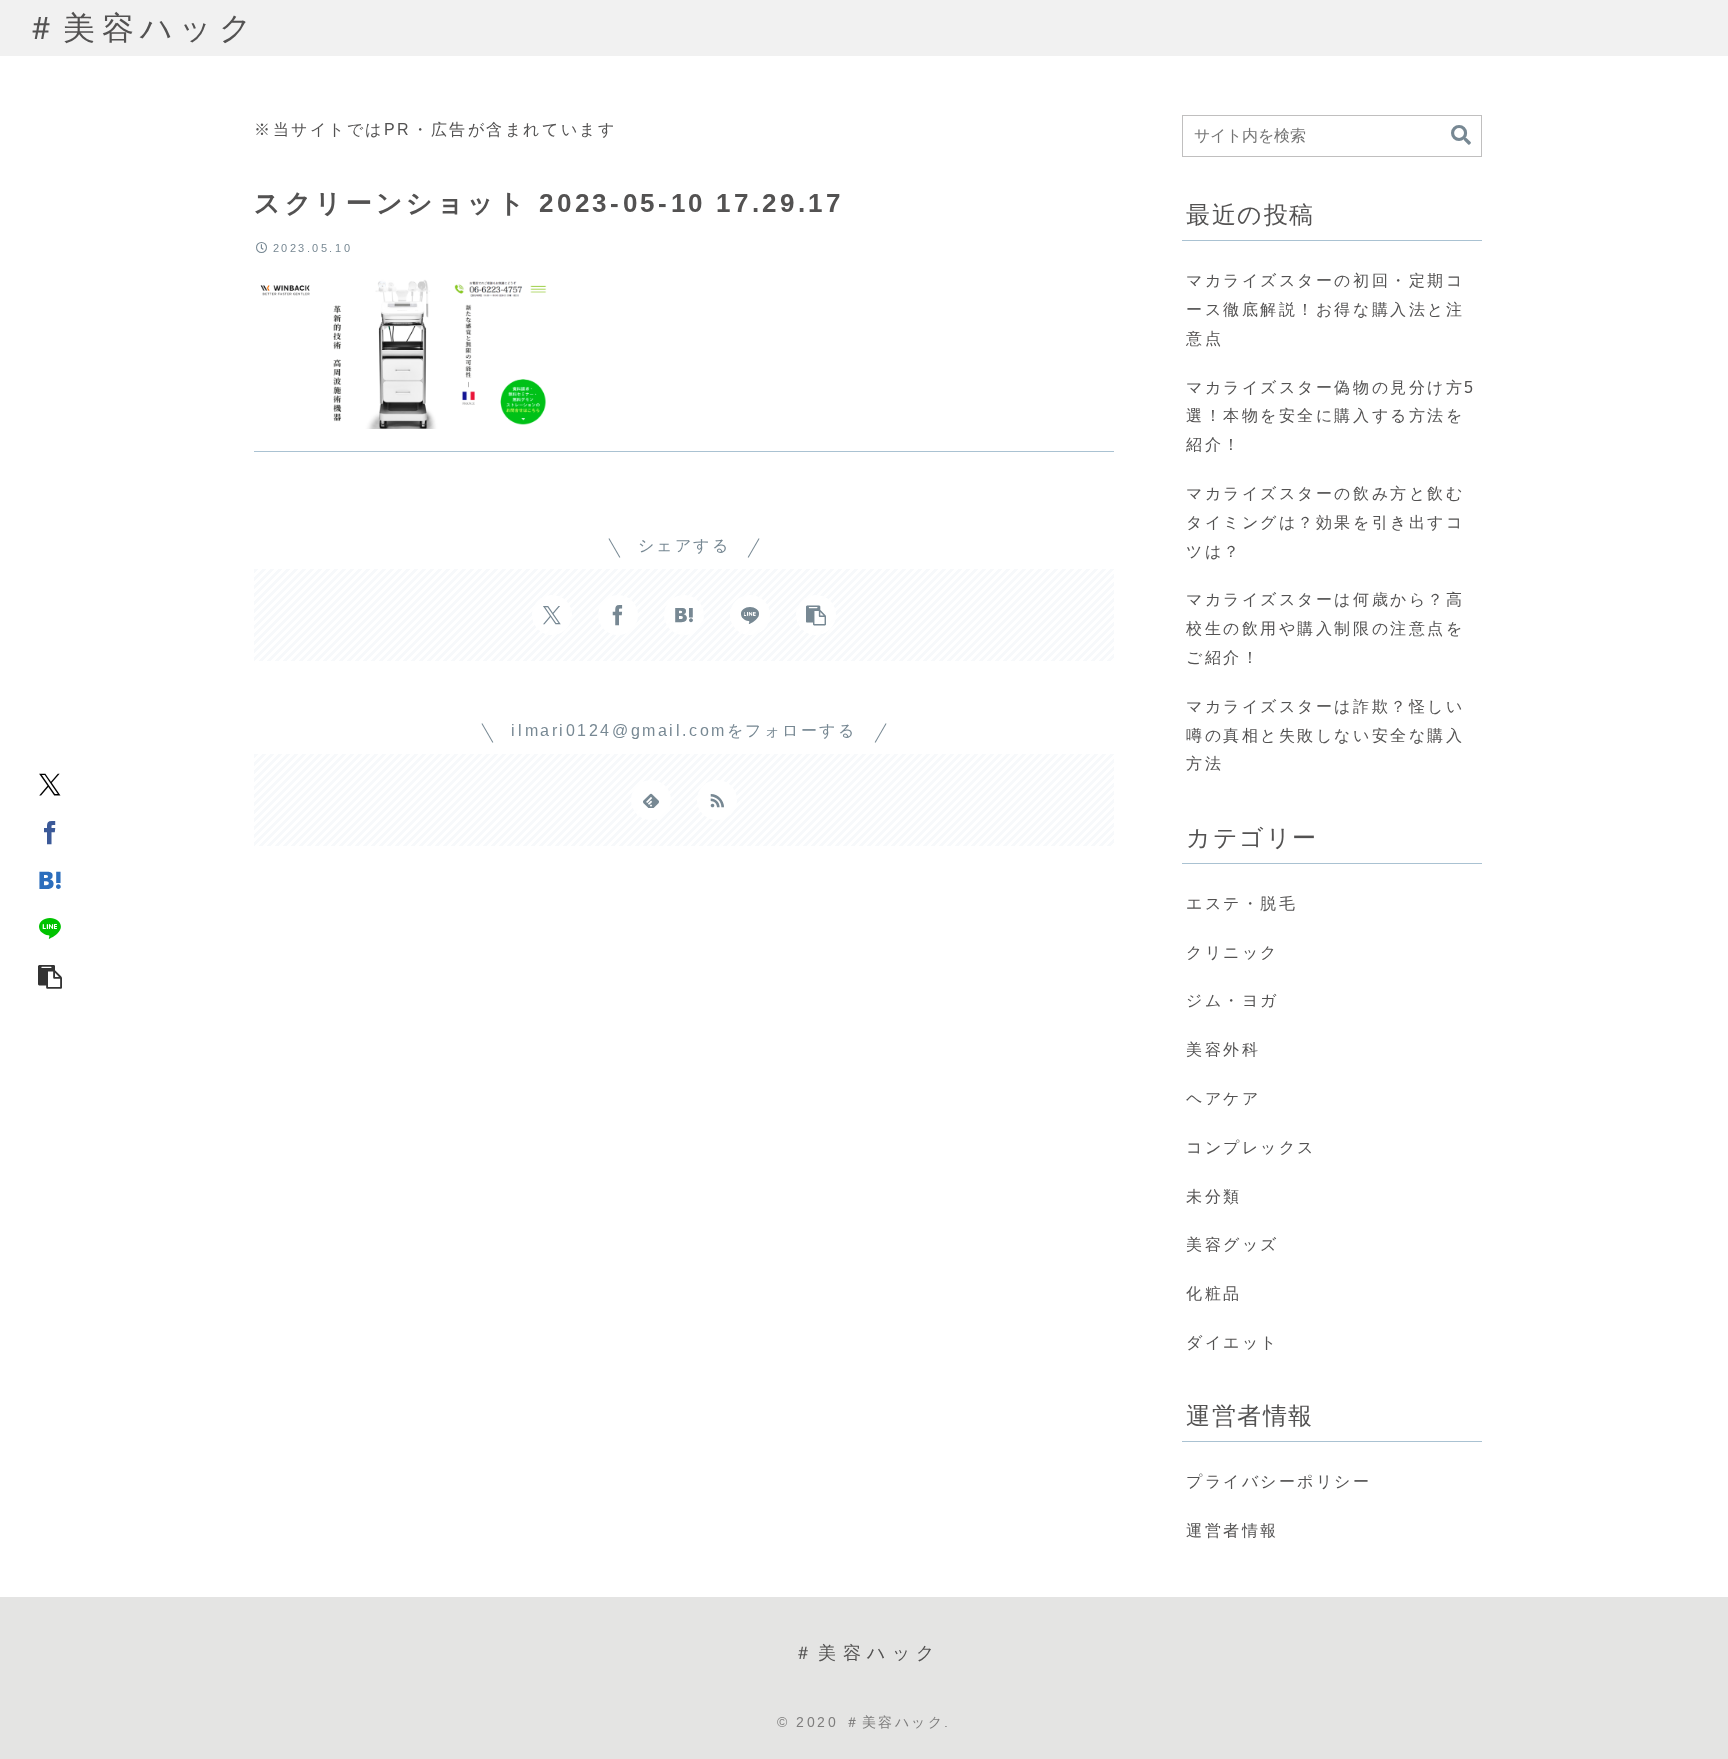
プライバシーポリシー (1279, 1481)
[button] (50, 976)
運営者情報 (1232, 1530)
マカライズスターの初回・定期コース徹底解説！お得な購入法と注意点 (1325, 309)
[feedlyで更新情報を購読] (651, 800)
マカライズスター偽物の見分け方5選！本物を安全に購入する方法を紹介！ (1331, 416)
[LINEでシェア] (50, 928)
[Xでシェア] (50, 784)
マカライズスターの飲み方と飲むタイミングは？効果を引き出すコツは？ (1325, 522)
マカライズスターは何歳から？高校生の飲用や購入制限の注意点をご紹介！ (1325, 628)
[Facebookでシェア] (50, 832)
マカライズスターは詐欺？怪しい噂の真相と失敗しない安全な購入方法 (1325, 735)
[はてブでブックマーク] (50, 880)
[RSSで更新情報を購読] (717, 800)
